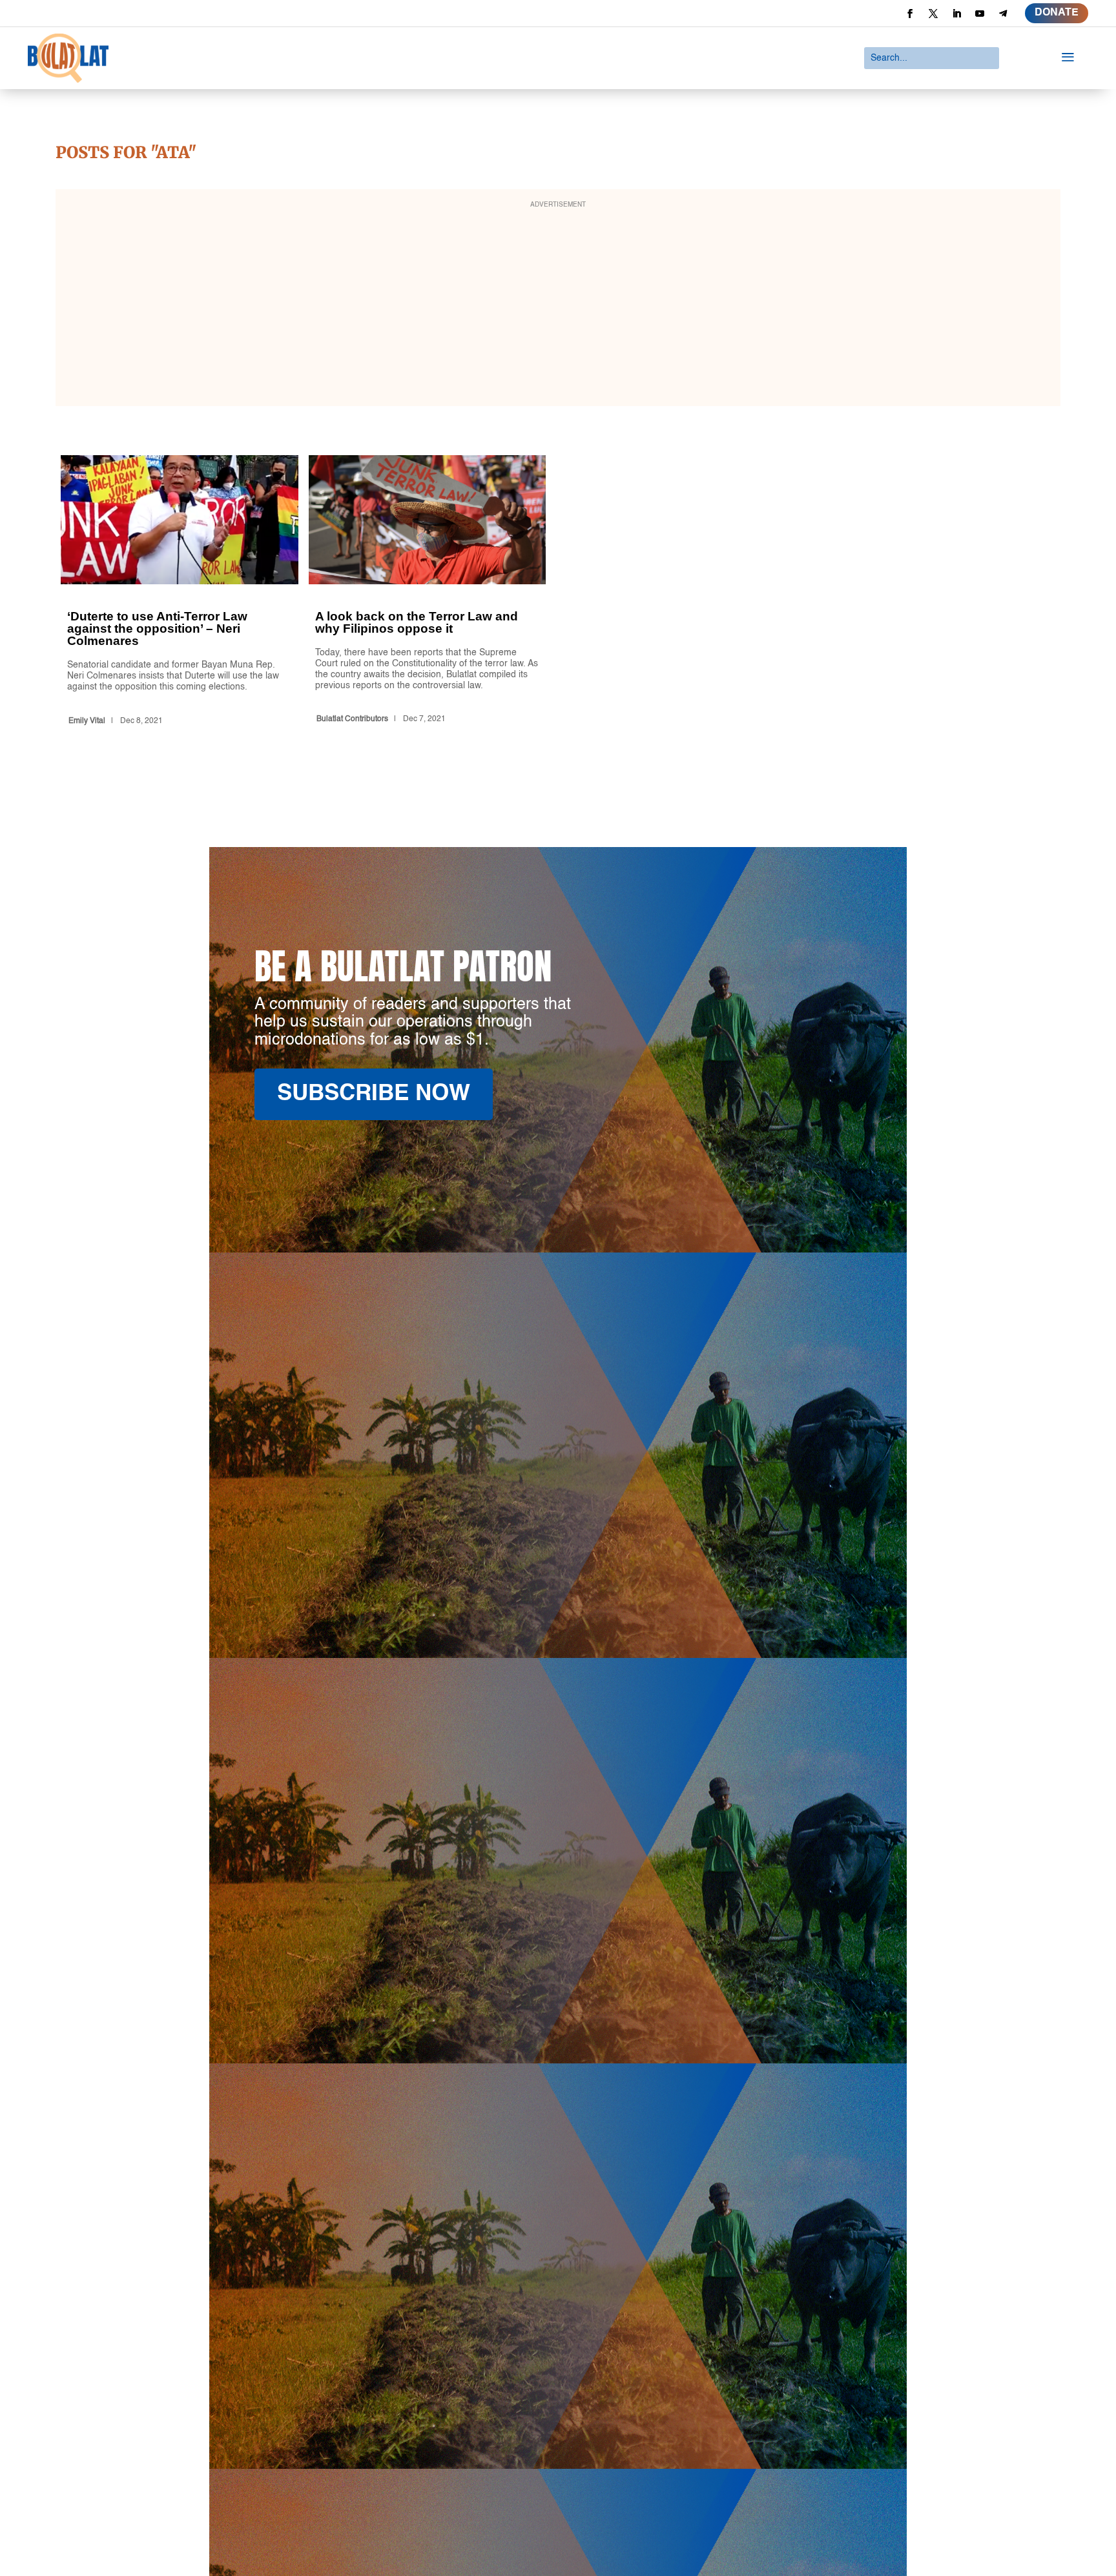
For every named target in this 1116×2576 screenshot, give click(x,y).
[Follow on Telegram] (1003, 14)
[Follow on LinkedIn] (956, 14)
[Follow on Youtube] (980, 14)
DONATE (1057, 13)
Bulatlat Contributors (352, 719)
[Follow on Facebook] (910, 14)
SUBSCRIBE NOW (374, 1094)
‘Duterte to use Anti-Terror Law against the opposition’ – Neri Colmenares (179, 593)
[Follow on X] (933, 14)
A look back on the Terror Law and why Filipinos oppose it (427, 593)
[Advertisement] (558, 306)
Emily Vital (87, 721)
